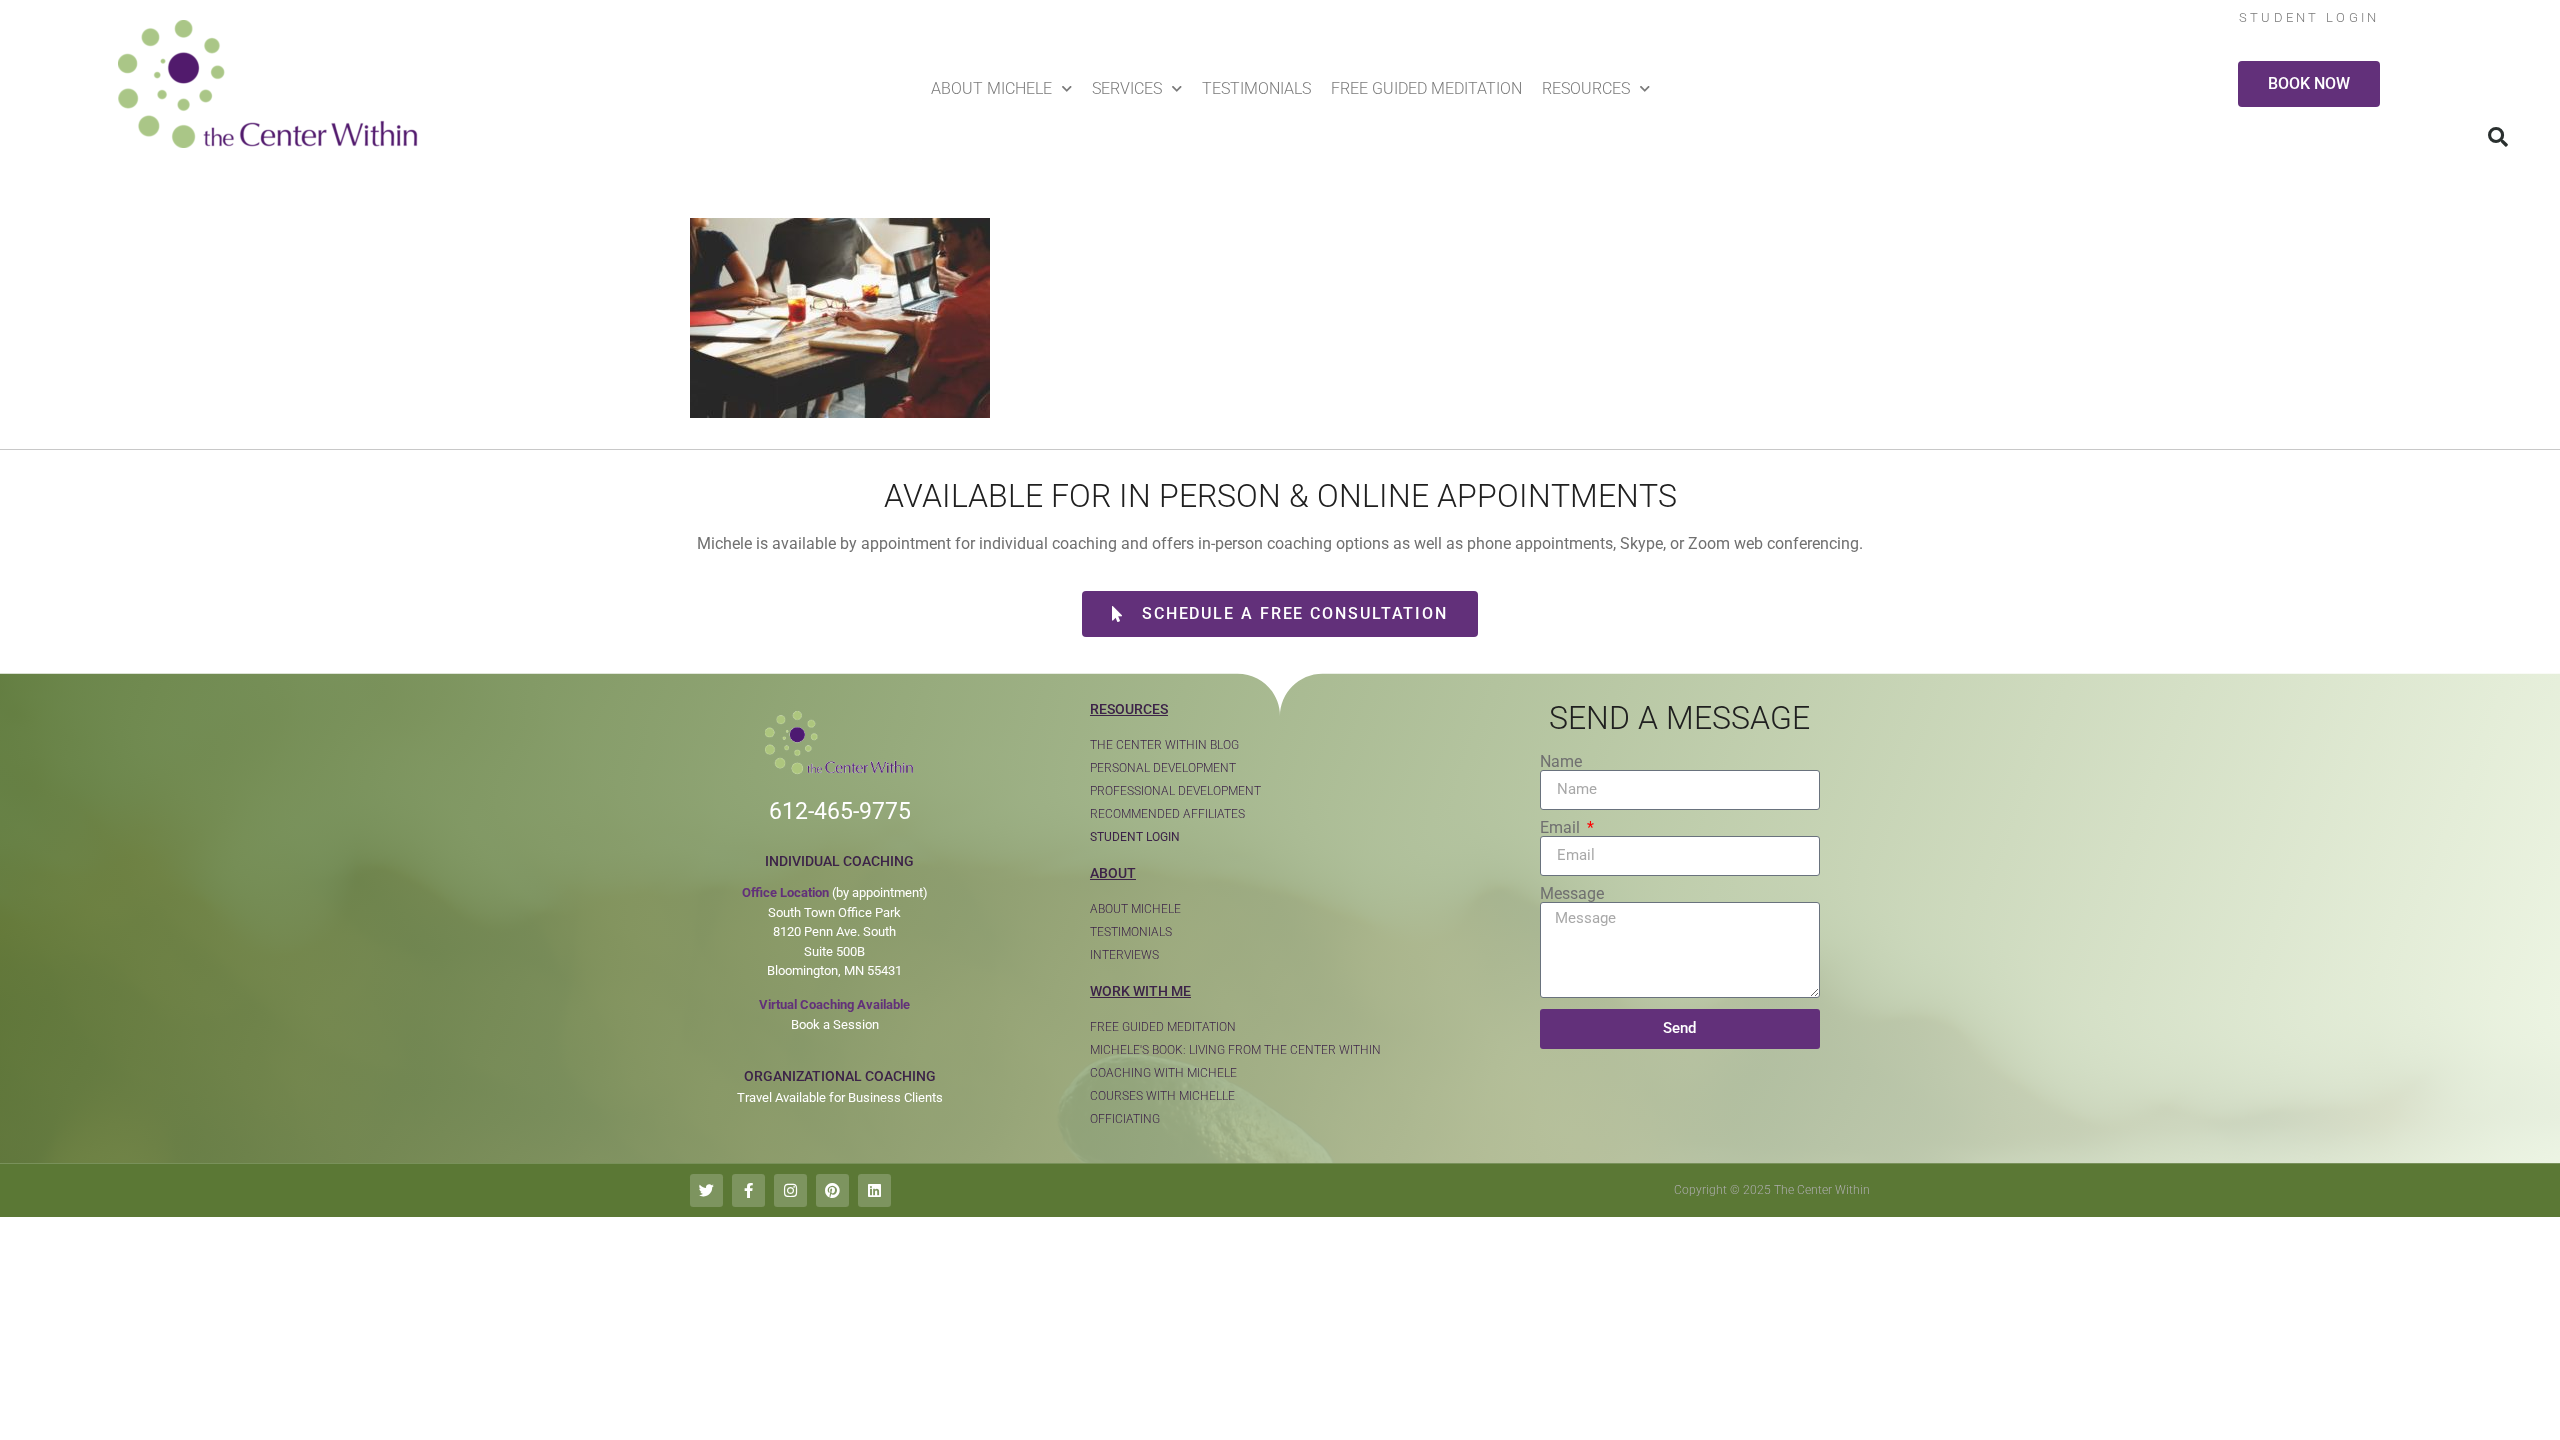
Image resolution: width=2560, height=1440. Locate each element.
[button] (2498, 137)
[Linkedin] (874, 1190)
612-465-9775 (840, 811)
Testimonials (1256, 88)
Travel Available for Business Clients (840, 1097)
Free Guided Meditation (1426, 88)
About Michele (991, 88)
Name (1561, 762)
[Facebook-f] (748, 1190)
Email (1562, 828)
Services (1127, 88)
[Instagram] (790, 1190)
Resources (1586, 88)
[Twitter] (706, 1190)
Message (1572, 894)
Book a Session (835, 1024)
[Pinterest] (832, 1190)
